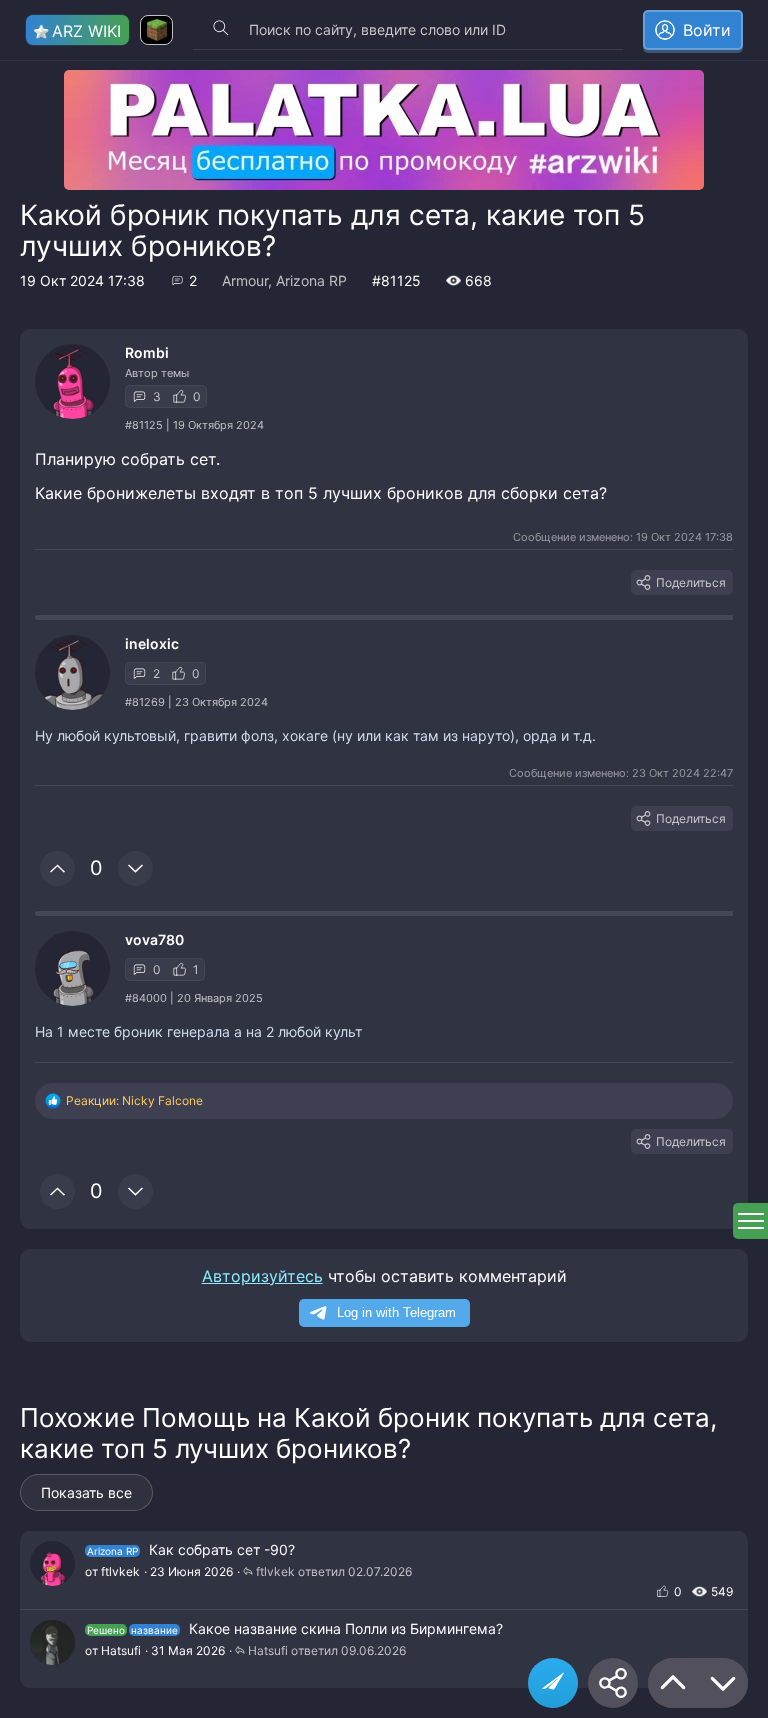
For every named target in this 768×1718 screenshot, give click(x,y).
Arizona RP (311, 280)
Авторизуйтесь (262, 1276)
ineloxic (152, 643)
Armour (245, 280)
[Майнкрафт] (156, 30)
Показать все (86, 1492)
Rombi (147, 352)
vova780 (154, 939)
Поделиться (691, 582)
